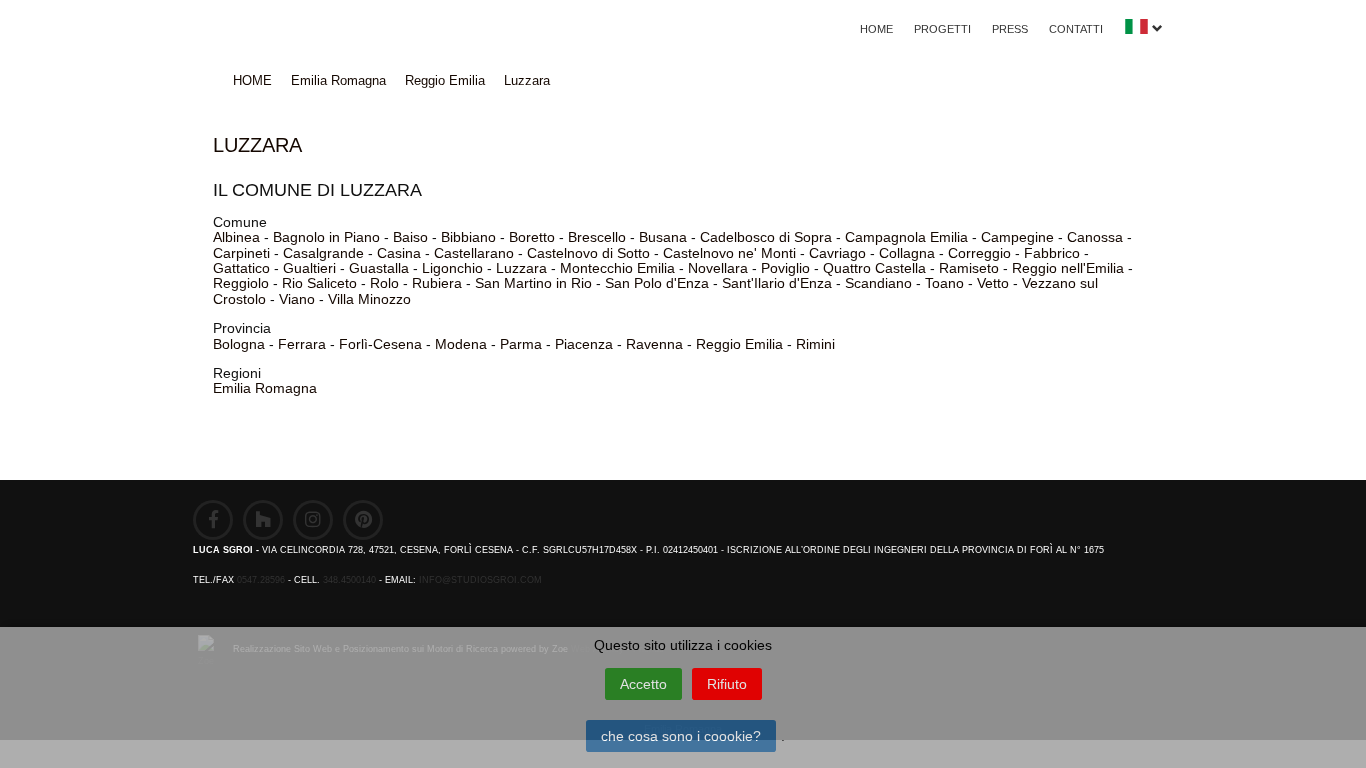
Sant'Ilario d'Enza (777, 283)
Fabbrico (1052, 253)
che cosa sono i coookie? (681, 736)
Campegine (1017, 237)
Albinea (236, 237)
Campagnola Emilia (906, 237)
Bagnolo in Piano (326, 237)
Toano (944, 283)
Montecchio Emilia (617, 268)
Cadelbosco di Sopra (766, 237)
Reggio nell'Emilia (1068, 268)
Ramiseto (969, 268)
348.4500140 (349, 580)
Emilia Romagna (338, 80)
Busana (663, 237)
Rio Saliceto (319, 283)
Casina (399, 253)
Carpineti (241, 253)
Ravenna (654, 344)
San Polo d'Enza (657, 283)
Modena (461, 344)
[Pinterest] (363, 520)
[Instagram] (313, 520)
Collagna (907, 253)
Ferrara (302, 344)
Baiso (410, 237)
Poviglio (785, 268)
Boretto (532, 237)
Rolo (384, 283)
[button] (1143, 31)
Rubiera (437, 283)
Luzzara (527, 80)
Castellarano (474, 253)
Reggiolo (241, 283)
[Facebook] (213, 520)
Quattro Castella (874, 268)
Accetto (643, 684)
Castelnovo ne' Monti (729, 253)
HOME (876, 29)
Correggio (979, 253)
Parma (521, 344)
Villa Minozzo (369, 299)
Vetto (993, 283)
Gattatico (241, 268)
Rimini (815, 344)
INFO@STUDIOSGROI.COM (480, 580)
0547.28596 (261, 580)
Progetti (942, 29)
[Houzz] (263, 520)
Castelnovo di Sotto (588, 253)
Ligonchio (452, 268)
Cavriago (837, 253)
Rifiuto (727, 684)
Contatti (1076, 29)
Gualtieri (309, 268)
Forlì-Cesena (380, 344)
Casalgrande (323, 253)
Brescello (597, 237)
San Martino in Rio (533, 283)
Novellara (718, 268)
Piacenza (584, 344)
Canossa (1095, 237)
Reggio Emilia (445, 80)
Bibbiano (468, 237)
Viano (297, 299)
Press (1010, 29)
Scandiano (878, 283)
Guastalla (379, 268)
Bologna (239, 344)
